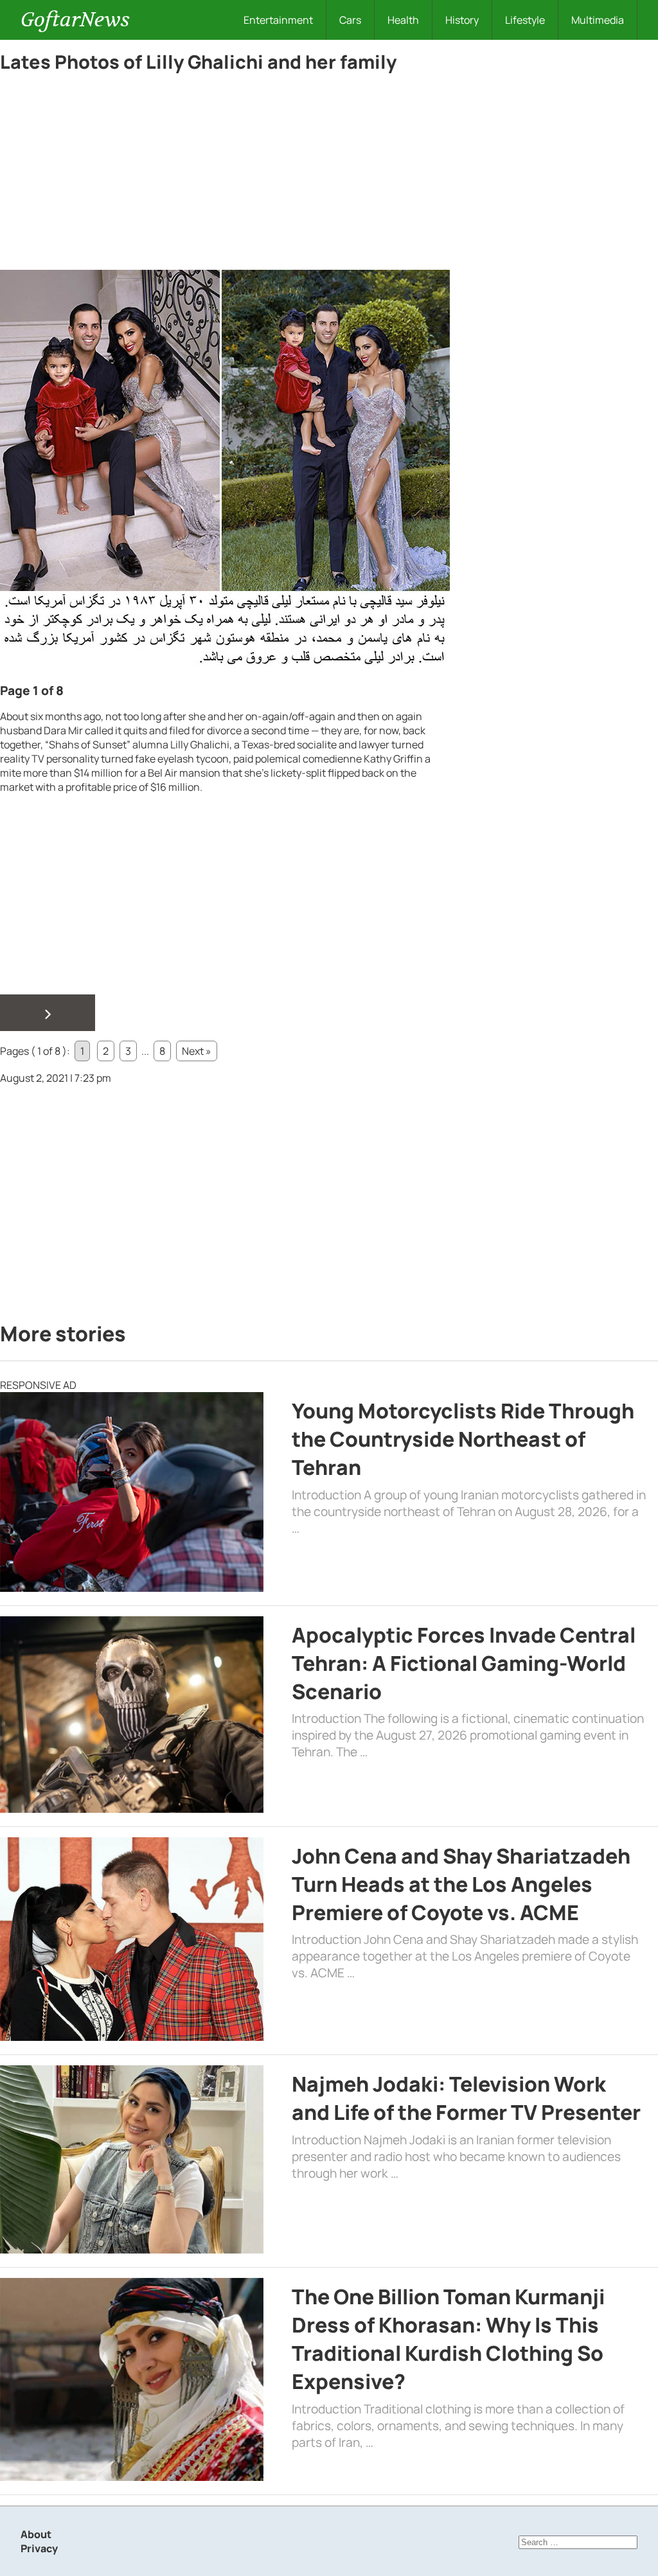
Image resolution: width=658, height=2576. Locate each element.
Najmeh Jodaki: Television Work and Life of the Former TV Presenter (466, 2098)
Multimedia (598, 20)
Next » (197, 1051)
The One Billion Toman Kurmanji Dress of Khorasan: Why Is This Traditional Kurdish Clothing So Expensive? (448, 2339)
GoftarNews (75, 20)
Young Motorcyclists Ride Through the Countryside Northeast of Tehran (463, 1439)
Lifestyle (525, 20)
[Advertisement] (225, 175)
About (36, 2534)
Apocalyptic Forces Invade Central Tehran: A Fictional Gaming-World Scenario (464, 1663)
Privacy (39, 2548)
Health (403, 20)
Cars (350, 20)
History (462, 20)
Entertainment (278, 20)
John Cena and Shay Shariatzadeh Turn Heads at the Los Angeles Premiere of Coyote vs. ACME (461, 1884)
